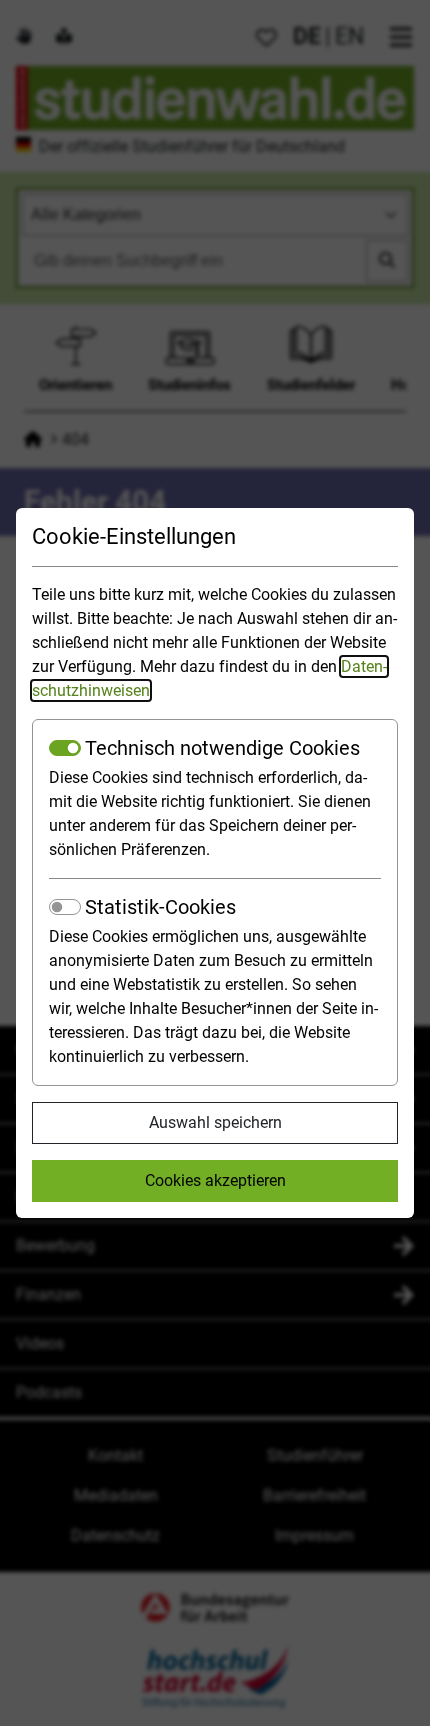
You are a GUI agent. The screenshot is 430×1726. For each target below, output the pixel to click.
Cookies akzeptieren (215, 1180)
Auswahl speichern (215, 1122)
